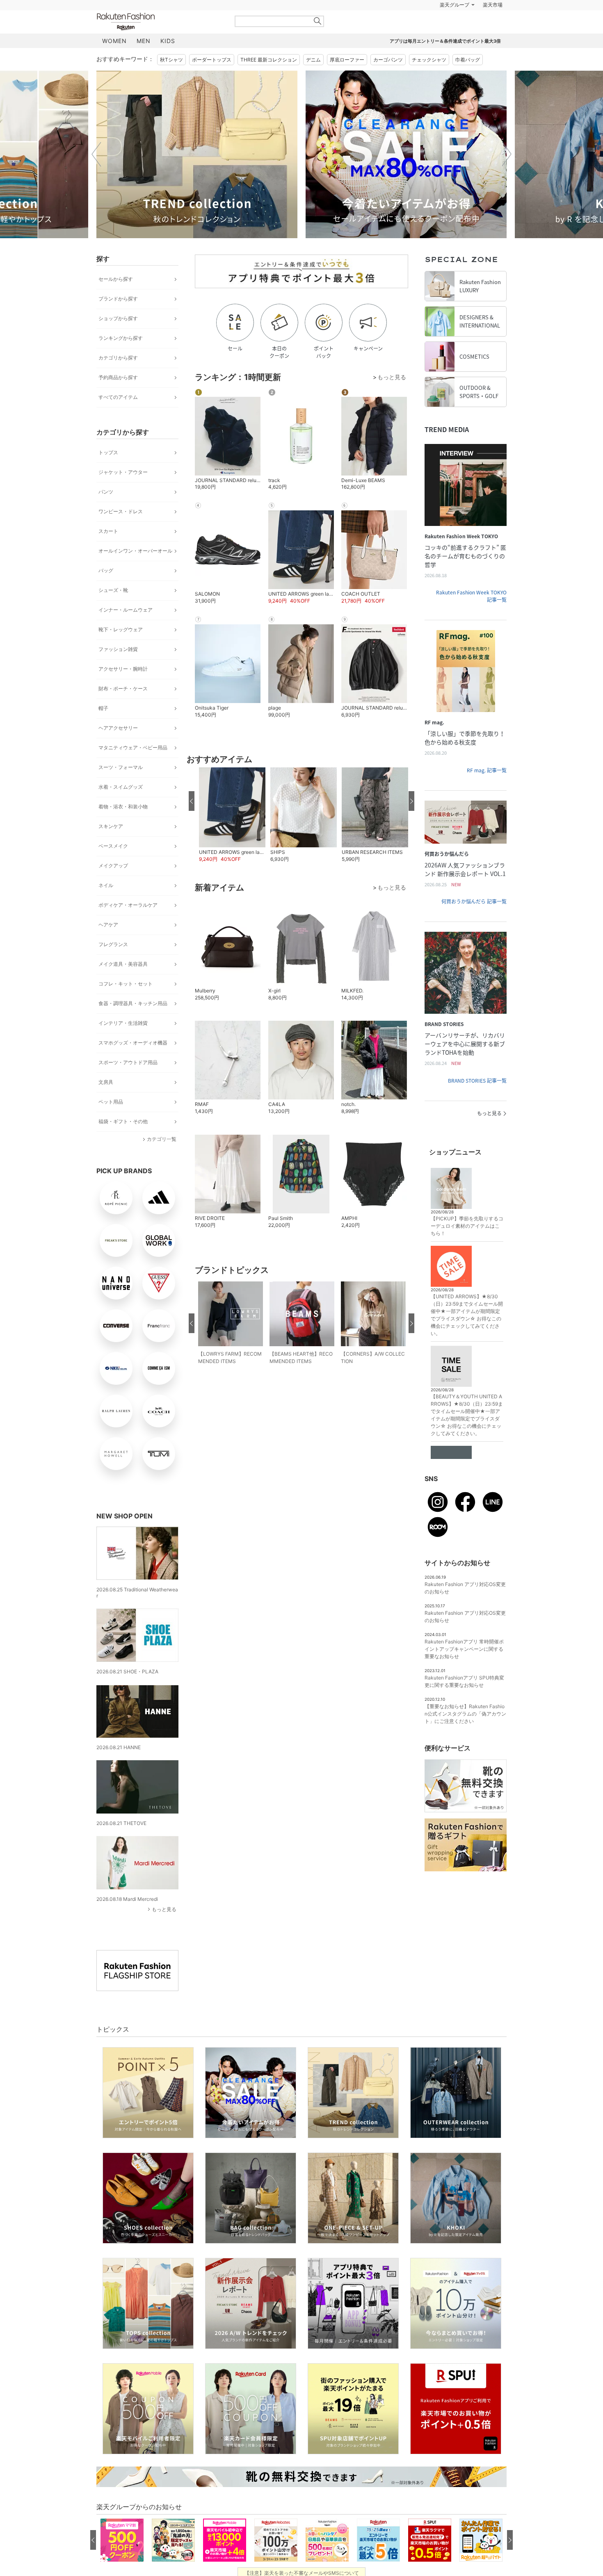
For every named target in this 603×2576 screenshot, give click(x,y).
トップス (108, 473)
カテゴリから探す (118, 378)
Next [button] (507, 175)
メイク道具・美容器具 (123, 984)
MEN (144, 61)
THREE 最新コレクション (269, 80)
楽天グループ (455, 25)
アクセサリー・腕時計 (123, 689)
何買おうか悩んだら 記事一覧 (474, 922)
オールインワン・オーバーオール (135, 571)
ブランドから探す (118, 319)
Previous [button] (96, 175)
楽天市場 (493, 25)
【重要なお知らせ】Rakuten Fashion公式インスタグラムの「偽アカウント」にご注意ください (465, 1734)
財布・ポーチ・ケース (123, 709)
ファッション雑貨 (118, 670)
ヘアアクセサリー (118, 748)
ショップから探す (118, 339)
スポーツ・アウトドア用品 (128, 1083)
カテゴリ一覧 (162, 1159)
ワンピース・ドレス (121, 532)
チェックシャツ (429, 80)
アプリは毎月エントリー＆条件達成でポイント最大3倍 (445, 61)
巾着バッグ (468, 80)
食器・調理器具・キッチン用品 (133, 1024)
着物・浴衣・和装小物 (123, 827)
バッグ (106, 591)
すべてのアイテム (118, 418)
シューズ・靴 (113, 611)
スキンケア (111, 847)
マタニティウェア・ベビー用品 (133, 768)
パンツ (106, 512)
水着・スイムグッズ (121, 807)
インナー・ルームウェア (126, 630)
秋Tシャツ (171, 80)
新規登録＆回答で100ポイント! (397, 25)
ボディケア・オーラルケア (128, 925)
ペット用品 (111, 1122)
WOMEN (114, 61)
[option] (197, 175)
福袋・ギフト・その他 (123, 1142)
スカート (108, 552)
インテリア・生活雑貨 (123, 1043)
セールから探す (116, 299)
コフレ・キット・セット (126, 1004)
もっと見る (164, 1930)
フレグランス (113, 965)
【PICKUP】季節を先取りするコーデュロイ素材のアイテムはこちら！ (467, 1246)
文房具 (106, 1103)
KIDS (168, 61)
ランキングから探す (121, 358)
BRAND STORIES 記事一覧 (477, 1101)
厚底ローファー (347, 80)
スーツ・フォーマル (121, 788)
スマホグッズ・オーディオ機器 (133, 1063)
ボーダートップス (212, 80)
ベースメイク (113, 866)
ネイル (106, 906)
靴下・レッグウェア (121, 650)
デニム (313, 80)
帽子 (103, 729)
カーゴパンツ (388, 80)
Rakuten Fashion (160, 42)
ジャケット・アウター (123, 493)
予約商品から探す (118, 398)
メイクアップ (113, 886)
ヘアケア (108, 945)
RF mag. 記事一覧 (487, 791)
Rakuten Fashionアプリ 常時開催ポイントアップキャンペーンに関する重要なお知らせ (464, 1669)
